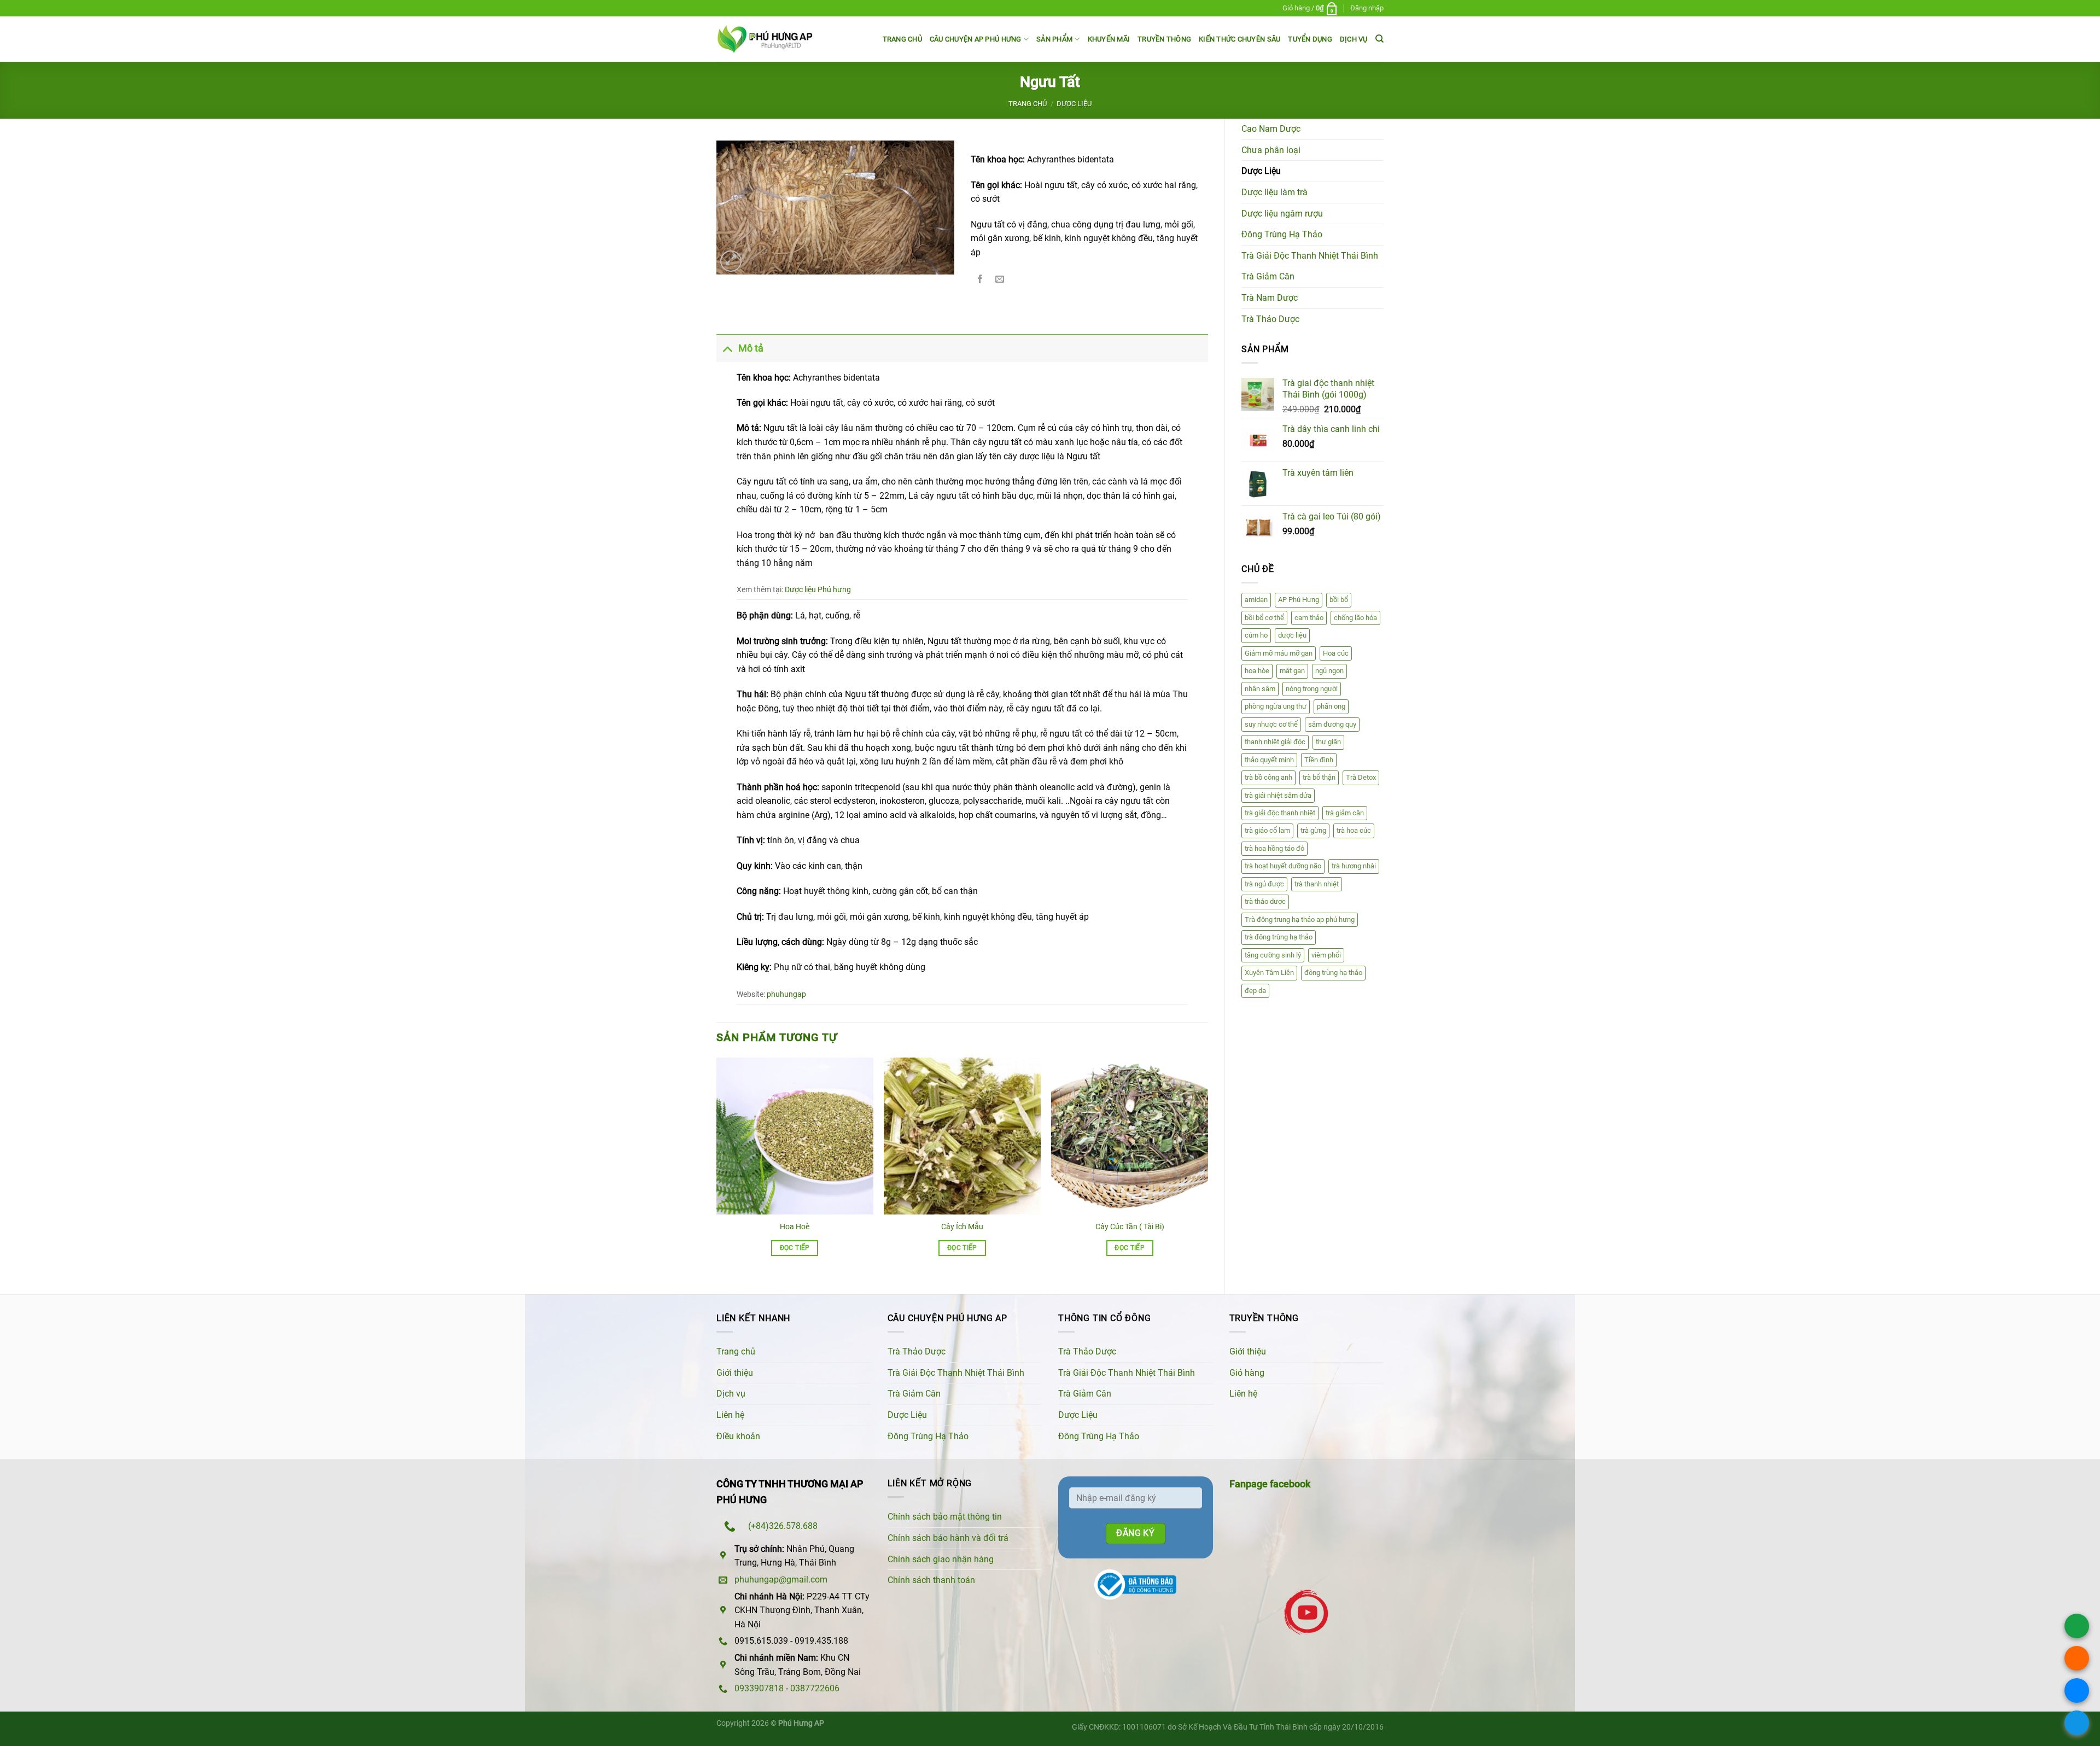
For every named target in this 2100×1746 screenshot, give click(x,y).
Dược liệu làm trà (1274, 192)
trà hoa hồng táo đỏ (1274, 848)
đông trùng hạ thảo (1333, 973)
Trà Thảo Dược (1270, 319)
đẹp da (1255, 991)
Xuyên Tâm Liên (1269, 973)
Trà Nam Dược (1270, 298)
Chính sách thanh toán (931, 1580)
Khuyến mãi (1109, 39)
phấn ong (1331, 706)
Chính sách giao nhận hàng (941, 1559)
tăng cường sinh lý (1273, 955)
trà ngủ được (1264, 884)
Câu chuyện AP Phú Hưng (976, 39)
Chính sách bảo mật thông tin (945, 1517)
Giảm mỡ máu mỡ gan (1279, 653)
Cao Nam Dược (1271, 129)
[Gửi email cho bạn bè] (1000, 280)
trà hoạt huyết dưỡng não (1283, 866)
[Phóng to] (731, 261)
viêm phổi (1326, 955)
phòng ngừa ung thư (1276, 706)
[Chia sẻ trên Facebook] (980, 280)
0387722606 (815, 1688)
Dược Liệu (1074, 104)
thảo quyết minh (1269, 760)
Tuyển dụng (1310, 39)
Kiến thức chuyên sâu (1239, 39)
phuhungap (786, 994)
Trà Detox (1361, 777)
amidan (1256, 600)
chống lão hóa (1355, 618)
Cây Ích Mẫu (962, 1227)
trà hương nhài (1354, 866)
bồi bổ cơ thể (1264, 618)
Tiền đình (1319, 760)
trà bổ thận (1319, 777)
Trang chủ (902, 39)
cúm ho (1256, 635)
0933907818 (759, 1688)
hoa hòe (1257, 671)
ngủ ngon (1329, 671)
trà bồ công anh (1268, 777)
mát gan (1292, 671)
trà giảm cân (1345, 813)
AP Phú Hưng (1299, 600)
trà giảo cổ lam (1267, 830)
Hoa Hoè (795, 1227)
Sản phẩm (1054, 39)
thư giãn (1328, 742)
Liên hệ (730, 1415)
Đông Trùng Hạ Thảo (1282, 234)
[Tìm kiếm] (1379, 39)
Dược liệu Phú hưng (818, 590)
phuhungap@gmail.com (781, 1579)
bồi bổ (1339, 600)
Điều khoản (738, 1436)
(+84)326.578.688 (783, 1526)
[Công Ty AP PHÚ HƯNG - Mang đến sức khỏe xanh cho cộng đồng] (765, 39)
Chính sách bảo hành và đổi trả (948, 1538)
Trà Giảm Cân (1268, 276)
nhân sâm (1260, 689)
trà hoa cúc (1354, 830)
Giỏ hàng (1247, 1373)
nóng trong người (1312, 689)
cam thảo (1309, 618)
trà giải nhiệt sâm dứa (1278, 795)
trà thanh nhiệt (1317, 884)
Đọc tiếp (795, 1248)
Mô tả (751, 348)
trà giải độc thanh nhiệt (1280, 813)
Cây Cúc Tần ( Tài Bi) (1130, 1227)
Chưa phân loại (1271, 150)
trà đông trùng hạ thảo (1279, 937)
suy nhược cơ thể (1271, 724)
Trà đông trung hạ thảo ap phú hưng (1300, 919)
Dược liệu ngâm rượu (1282, 214)
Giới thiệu (735, 1373)
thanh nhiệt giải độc (1275, 742)
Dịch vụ (1354, 39)
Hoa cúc (1336, 653)
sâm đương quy (1332, 724)
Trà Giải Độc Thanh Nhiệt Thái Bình (1310, 256)
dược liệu (1292, 635)
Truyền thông (1164, 39)
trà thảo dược (1265, 901)
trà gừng (1313, 830)
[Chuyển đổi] (727, 348)
